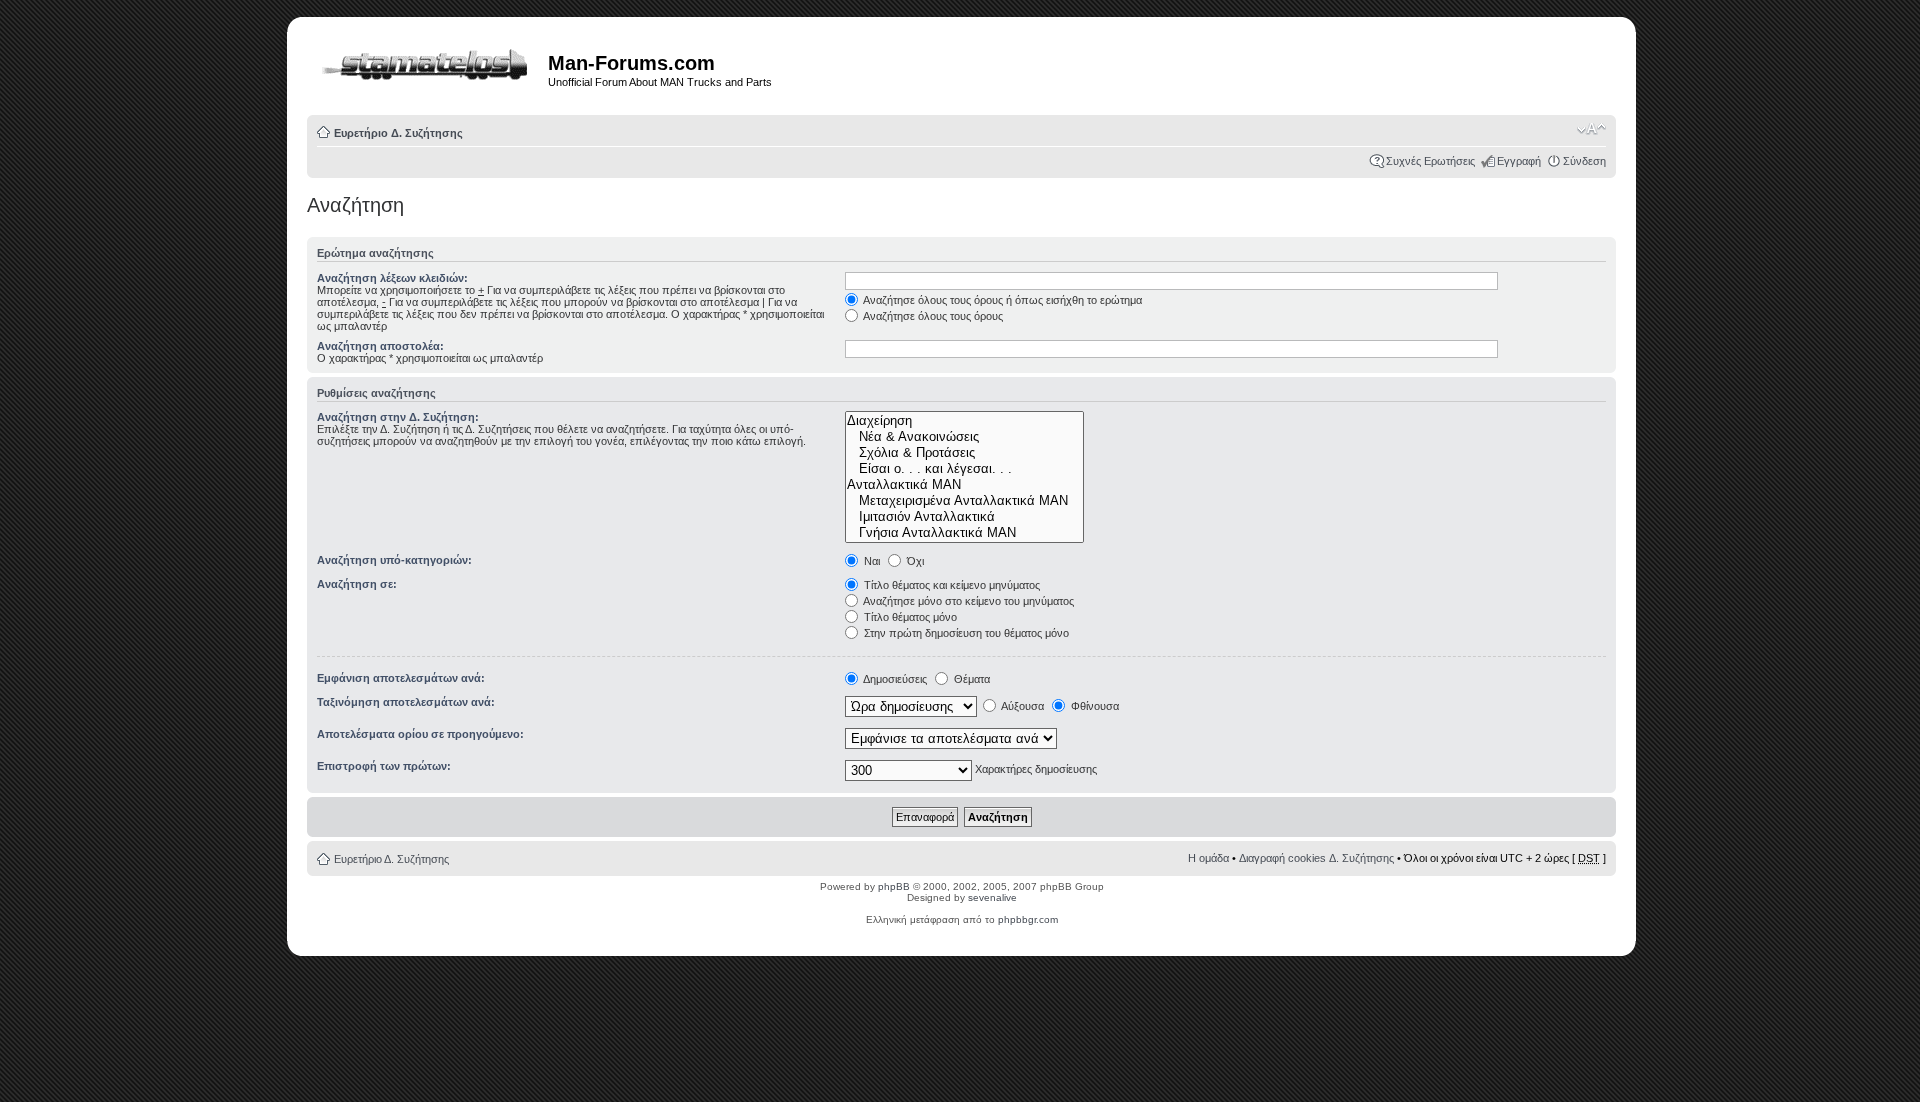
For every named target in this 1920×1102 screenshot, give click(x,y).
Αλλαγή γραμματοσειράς (1591, 129)
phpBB (894, 886)
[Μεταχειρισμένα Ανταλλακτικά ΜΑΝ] (964, 501)
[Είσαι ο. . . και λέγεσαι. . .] (964, 469)
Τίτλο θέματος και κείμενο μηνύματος (950, 585)
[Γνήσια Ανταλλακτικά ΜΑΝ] (964, 533)
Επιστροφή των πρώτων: (384, 766)
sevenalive (992, 897)
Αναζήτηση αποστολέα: (380, 346)
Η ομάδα (1208, 858)
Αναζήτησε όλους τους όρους (932, 316)
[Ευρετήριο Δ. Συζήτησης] (430, 61)
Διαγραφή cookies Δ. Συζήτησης (1316, 858)
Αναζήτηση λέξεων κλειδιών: (392, 278)
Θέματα (970, 679)
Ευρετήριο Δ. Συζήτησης (398, 133)
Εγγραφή (1519, 161)
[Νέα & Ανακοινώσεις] (964, 437)
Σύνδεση (1584, 161)
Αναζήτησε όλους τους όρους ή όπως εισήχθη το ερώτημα (1001, 300)
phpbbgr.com (1028, 919)
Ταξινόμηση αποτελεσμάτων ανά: (406, 702)
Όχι (914, 561)
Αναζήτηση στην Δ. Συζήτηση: (398, 417)
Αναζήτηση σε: (357, 584)
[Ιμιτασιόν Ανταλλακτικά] (964, 517)
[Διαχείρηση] (964, 421)
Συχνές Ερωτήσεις (1430, 161)
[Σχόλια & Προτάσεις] (964, 453)
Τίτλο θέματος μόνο (909, 617)
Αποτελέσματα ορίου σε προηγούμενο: (420, 734)
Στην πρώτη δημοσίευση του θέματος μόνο (965, 633)
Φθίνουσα (1093, 706)
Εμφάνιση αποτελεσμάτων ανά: (401, 678)
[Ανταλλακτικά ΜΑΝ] (964, 485)
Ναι (870, 561)
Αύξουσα (1021, 706)
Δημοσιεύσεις (894, 679)
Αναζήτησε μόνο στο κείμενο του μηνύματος (967, 601)
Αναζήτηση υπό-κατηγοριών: (394, 560)
